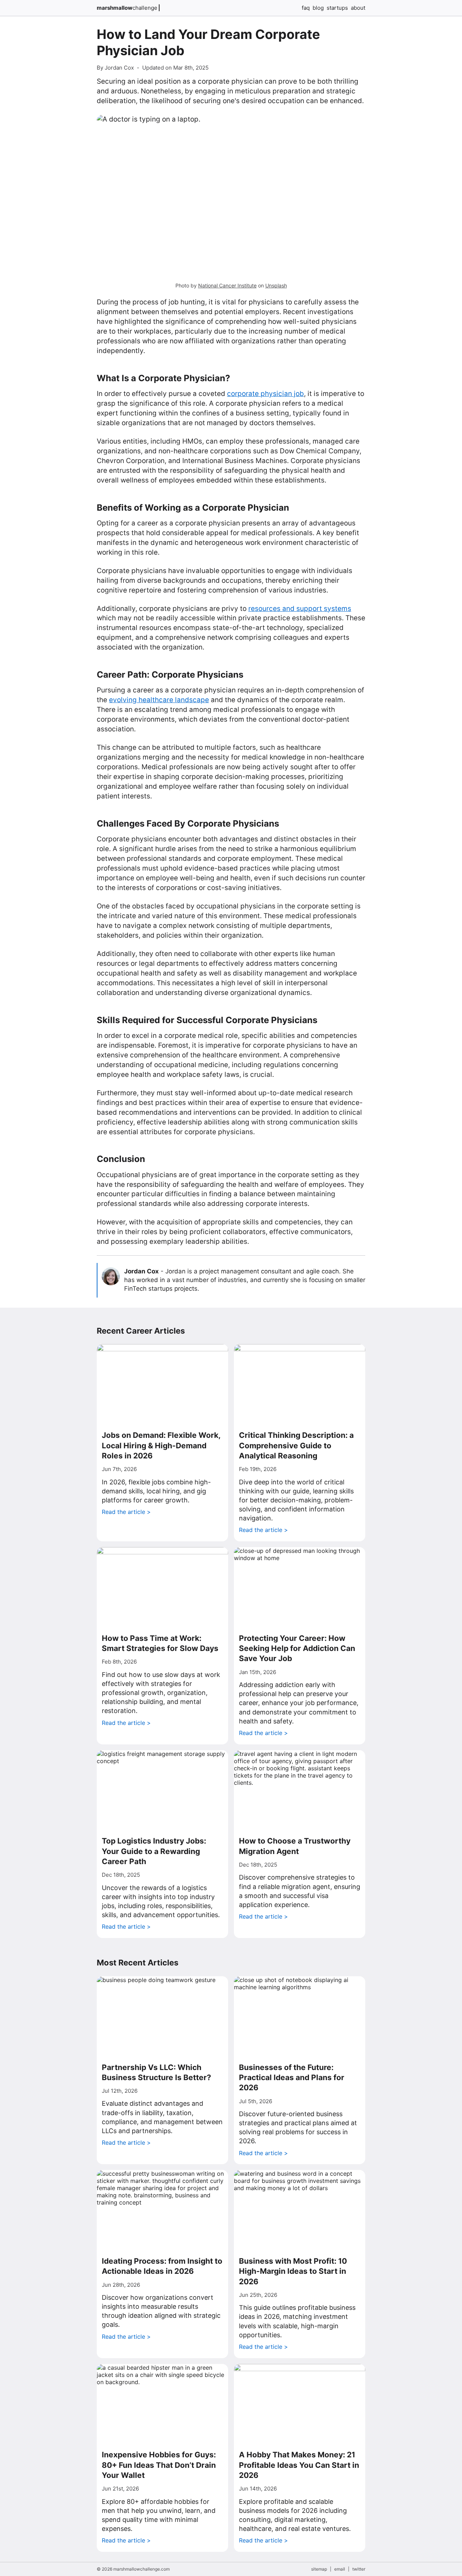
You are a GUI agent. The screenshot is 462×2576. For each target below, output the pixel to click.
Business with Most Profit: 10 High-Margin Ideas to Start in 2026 (293, 2271)
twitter (359, 2569)
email (340, 2569)
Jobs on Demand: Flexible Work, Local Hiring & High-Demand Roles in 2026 (161, 1445)
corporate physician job (265, 394)
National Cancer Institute (227, 285)
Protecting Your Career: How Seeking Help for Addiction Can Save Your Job (297, 1648)
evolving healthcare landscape (159, 700)
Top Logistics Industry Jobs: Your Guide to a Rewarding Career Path (154, 1851)
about (358, 8)
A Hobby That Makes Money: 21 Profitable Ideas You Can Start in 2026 (299, 2465)
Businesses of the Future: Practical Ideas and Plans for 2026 (292, 2078)
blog (318, 8)
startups (337, 8)
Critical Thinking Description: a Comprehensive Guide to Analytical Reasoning (296, 1445)
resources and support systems (300, 609)
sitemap (319, 2569)
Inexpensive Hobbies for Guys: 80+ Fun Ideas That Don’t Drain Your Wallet (159, 2465)
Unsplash (276, 285)
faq (306, 8)
